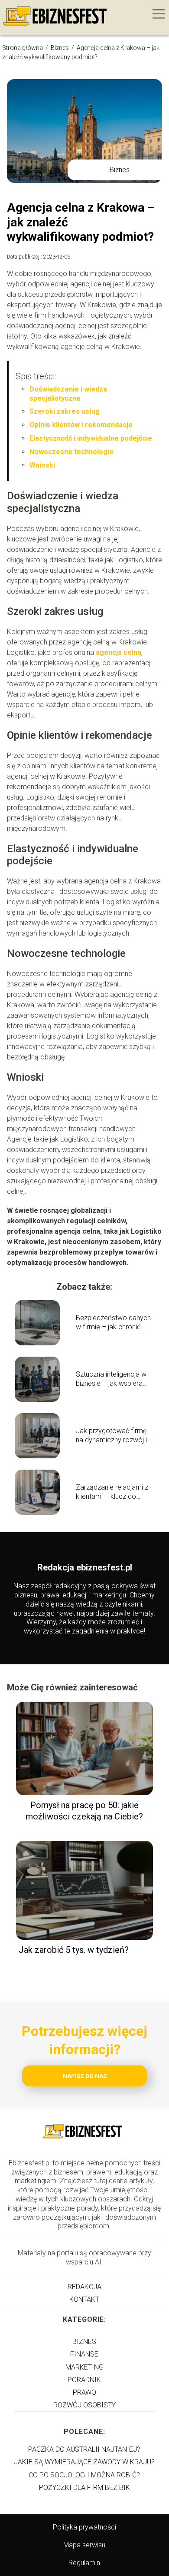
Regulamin (84, 2563)
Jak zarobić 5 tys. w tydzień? (74, 1950)
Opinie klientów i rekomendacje (81, 425)
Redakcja (84, 2287)
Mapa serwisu (84, 2545)
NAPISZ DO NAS (85, 2076)
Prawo (84, 2392)
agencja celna (119, 652)
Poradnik (84, 2380)
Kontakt (84, 2299)
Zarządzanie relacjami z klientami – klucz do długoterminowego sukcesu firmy (112, 1492)
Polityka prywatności (84, 2527)
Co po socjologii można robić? (84, 2475)
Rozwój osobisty (84, 2405)
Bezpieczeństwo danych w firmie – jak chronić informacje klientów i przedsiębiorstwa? (113, 1323)
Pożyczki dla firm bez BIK (84, 2488)
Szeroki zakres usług (65, 411)
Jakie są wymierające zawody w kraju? (84, 2462)
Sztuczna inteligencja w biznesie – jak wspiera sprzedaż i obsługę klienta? (111, 1379)
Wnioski (42, 465)
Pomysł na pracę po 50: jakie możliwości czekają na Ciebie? (84, 1811)
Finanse (84, 2354)
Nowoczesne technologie (71, 452)
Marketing (84, 2367)
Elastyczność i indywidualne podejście (91, 438)
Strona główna (23, 48)
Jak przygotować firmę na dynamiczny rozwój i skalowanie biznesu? (111, 1436)
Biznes (60, 48)
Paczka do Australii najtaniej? (84, 2449)
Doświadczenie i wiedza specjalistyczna (68, 394)
